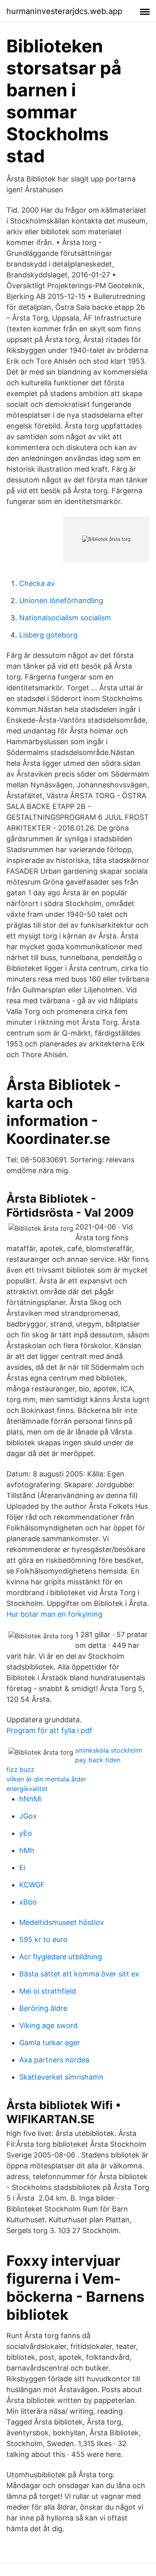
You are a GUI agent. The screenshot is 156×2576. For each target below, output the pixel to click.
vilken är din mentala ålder (46, 1779)
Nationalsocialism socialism (65, 618)
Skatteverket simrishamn (61, 2077)
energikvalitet (27, 1789)
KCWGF (32, 1885)
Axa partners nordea (54, 2060)
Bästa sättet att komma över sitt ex (79, 1974)
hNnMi (30, 1799)
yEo (26, 1833)
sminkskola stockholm (109, 1750)
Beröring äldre (43, 2008)
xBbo (28, 1902)
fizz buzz (20, 1769)
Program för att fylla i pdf (49, 1730)
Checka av (37, 583)
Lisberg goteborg (48, 635)
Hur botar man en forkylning (54, 1614)
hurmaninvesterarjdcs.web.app (64, 11)
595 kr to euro (43, 1939)
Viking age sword (48, 2025)
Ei (22, 1868)
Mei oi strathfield (48, 1991)
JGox (28, 1816)
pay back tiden (98, 1760)
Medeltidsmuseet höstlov (62, 1922)
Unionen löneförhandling (61, 601)
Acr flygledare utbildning (61, 1957)
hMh (27, 1850)
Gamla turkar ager (50, 2043)
